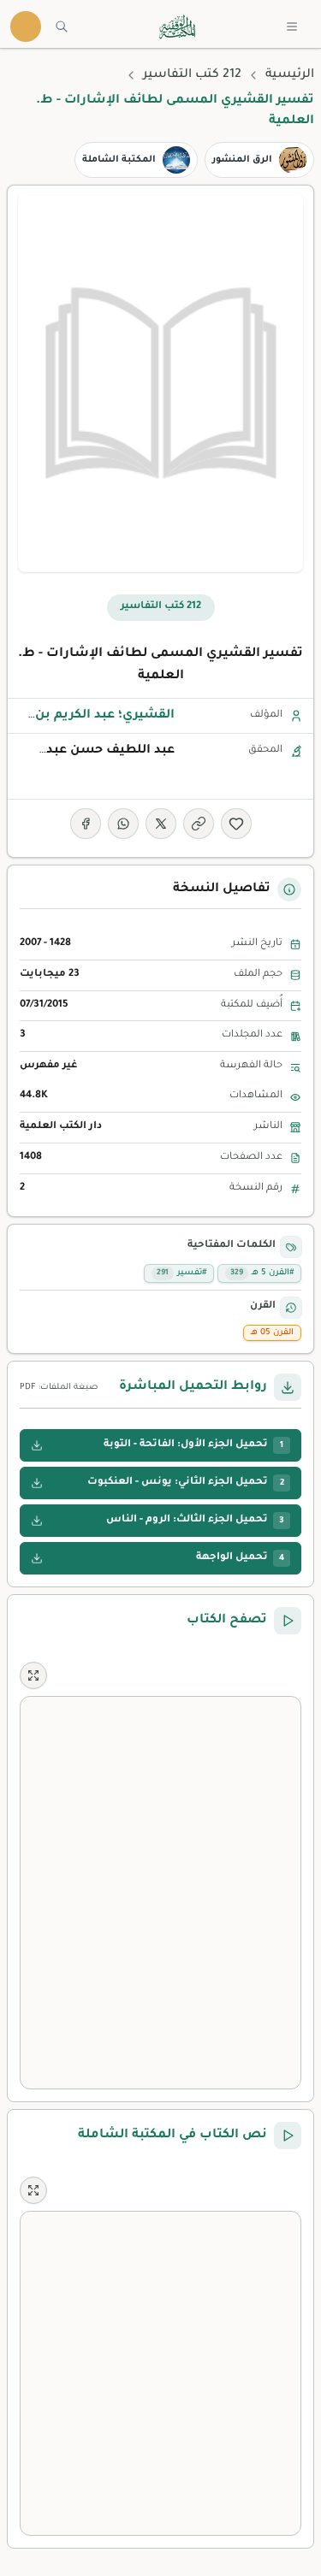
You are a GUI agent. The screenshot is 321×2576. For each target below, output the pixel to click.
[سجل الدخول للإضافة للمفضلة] (236, 824)
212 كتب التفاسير (192, 75)
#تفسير (181, 1273)
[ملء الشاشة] (33, 1675)
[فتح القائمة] (292, 27)
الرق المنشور (242, 160)
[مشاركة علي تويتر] (161, 824)
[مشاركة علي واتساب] (123, 824)
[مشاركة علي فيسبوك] (86, 824)
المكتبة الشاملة (119, 160)
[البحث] (62, 27)
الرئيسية (290, 75)
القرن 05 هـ (272, 1333)
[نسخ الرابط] (199, 824)
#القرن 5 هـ (262, 1273)
